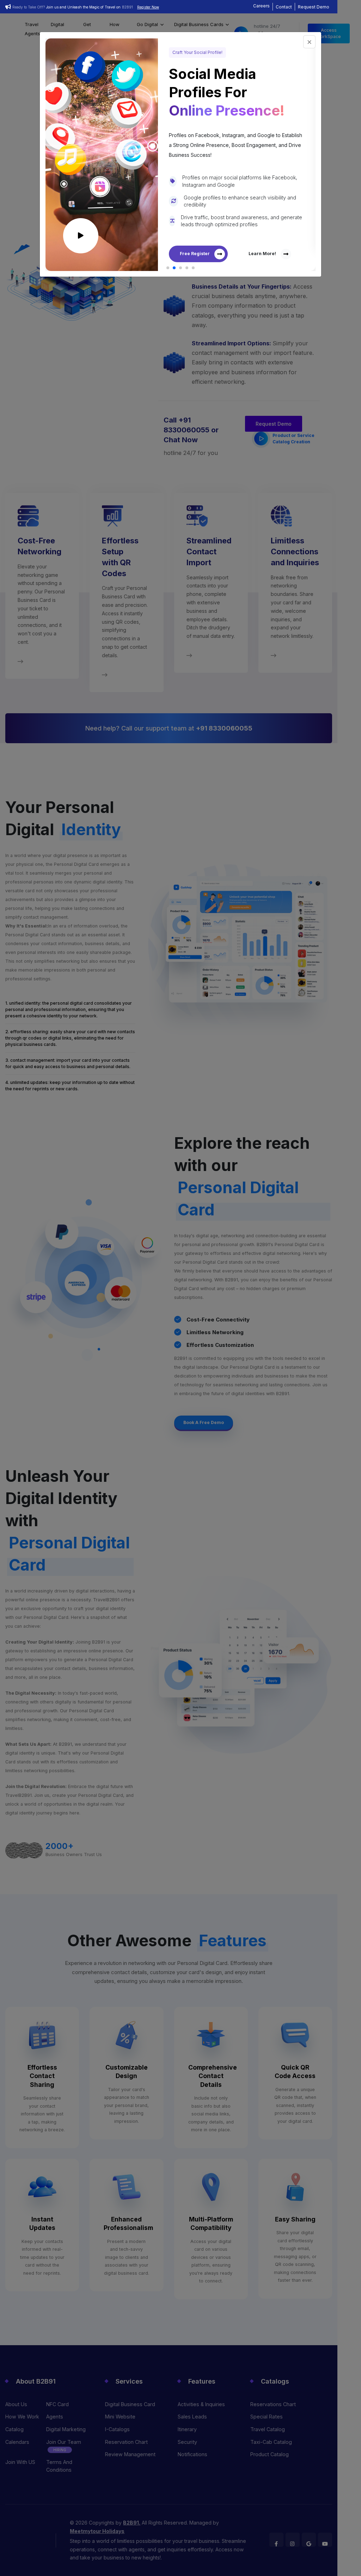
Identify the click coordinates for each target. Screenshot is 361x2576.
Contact (284, 7)
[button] (168, 268)
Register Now (148, 7)
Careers (261, 6)
